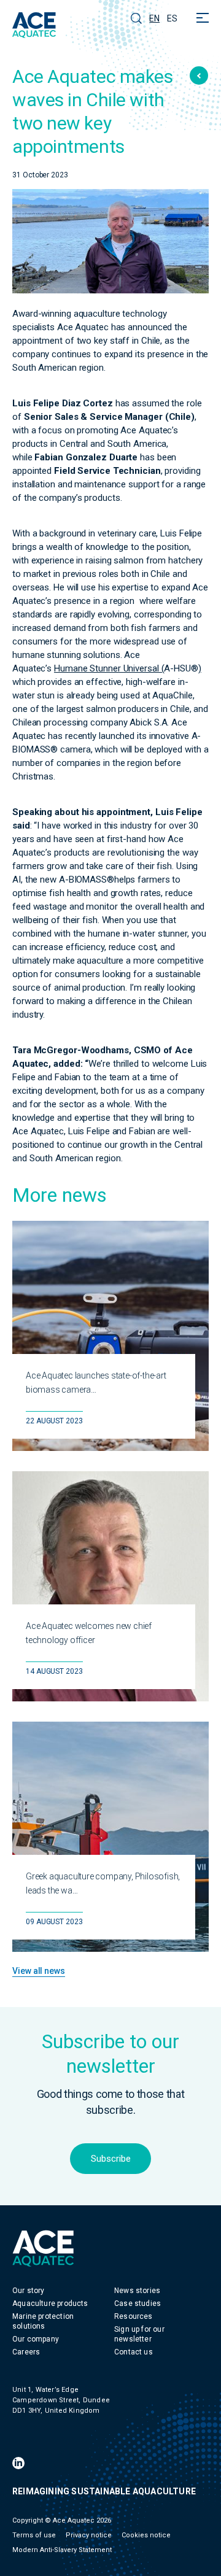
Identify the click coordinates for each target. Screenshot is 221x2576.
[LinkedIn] (18, 2463)
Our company (36, 2339)
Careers (26, 2352)
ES (172, 18)
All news (199, 75)
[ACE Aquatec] (34, 25)
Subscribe (111, 2159)
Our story (29, 2291)
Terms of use (34, 2535)
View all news (39, 1971)
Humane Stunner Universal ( (109, 668)
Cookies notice (146, 2535)
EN (154, 18)
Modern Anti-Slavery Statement (62, 2550)
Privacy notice (89, 2535)
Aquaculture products (50, 2303)
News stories (137, 2291)
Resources (134, 2316)
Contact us (134, 2352)
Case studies (138, 2303)
